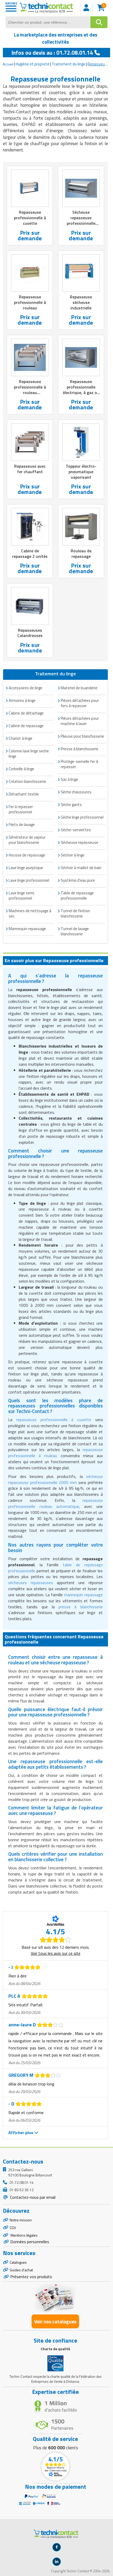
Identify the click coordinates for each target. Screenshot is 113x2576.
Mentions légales (24, 2235)
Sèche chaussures (76, 792)
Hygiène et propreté (33, 64)
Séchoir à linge (73, 855)
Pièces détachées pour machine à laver (80, 721)
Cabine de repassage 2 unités (30, 554)
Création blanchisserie (27, 781)
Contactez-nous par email (32, 2197)
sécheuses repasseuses (30, 1583)
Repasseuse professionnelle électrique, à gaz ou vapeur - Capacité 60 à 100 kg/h (81, 392)
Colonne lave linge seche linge (29, 754)
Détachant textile (24, 794)
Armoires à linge (22, 700)
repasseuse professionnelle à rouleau (55, 1453)
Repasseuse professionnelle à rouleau (30, 302)
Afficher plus (21, 2133)
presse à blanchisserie (81, 1607)
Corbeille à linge (21, 769)
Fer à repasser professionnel (21, 809)
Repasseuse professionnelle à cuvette (30, 218)
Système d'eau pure (78, 880)
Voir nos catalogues (55, 2321)
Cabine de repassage (26, 726)
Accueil (8, 64)
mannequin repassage (83, 1595)
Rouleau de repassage (81, 554)
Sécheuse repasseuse (79, 842)
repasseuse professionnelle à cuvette (54, 1420)
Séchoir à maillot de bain (81, 868)
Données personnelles (30, 2242)
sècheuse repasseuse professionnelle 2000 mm (55, 1479)
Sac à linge (69, 779)
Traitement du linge (68, 64)
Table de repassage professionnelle (77, 896)
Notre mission (21, 2220)
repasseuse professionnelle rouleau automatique (55, 1503)
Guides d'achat (21, 2270)
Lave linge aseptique (26, 868)
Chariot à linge (20, 738)
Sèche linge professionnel (82, 817)
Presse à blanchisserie (79, 749)
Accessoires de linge (25, 688)
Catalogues (18, 2262)
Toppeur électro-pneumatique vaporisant (81, 472)
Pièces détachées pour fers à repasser (80, 703)
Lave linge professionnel (29, 880)
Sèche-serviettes (76, 830)
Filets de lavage (22, 825)
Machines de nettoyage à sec (30, 913)
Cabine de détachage (26, 713)
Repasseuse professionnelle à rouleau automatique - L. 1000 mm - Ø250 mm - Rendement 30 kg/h (30, 398)
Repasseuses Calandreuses (30, 633)
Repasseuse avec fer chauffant (30, 469)
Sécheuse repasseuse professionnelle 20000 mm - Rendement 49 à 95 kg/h (81, 226)
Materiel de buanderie (79, 688)
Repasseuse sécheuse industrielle (81, 302)
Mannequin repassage (27, 929)
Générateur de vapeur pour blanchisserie (27, 840)
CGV (13, 2228)
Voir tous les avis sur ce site (56, 1953)
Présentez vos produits (31, 2277)
